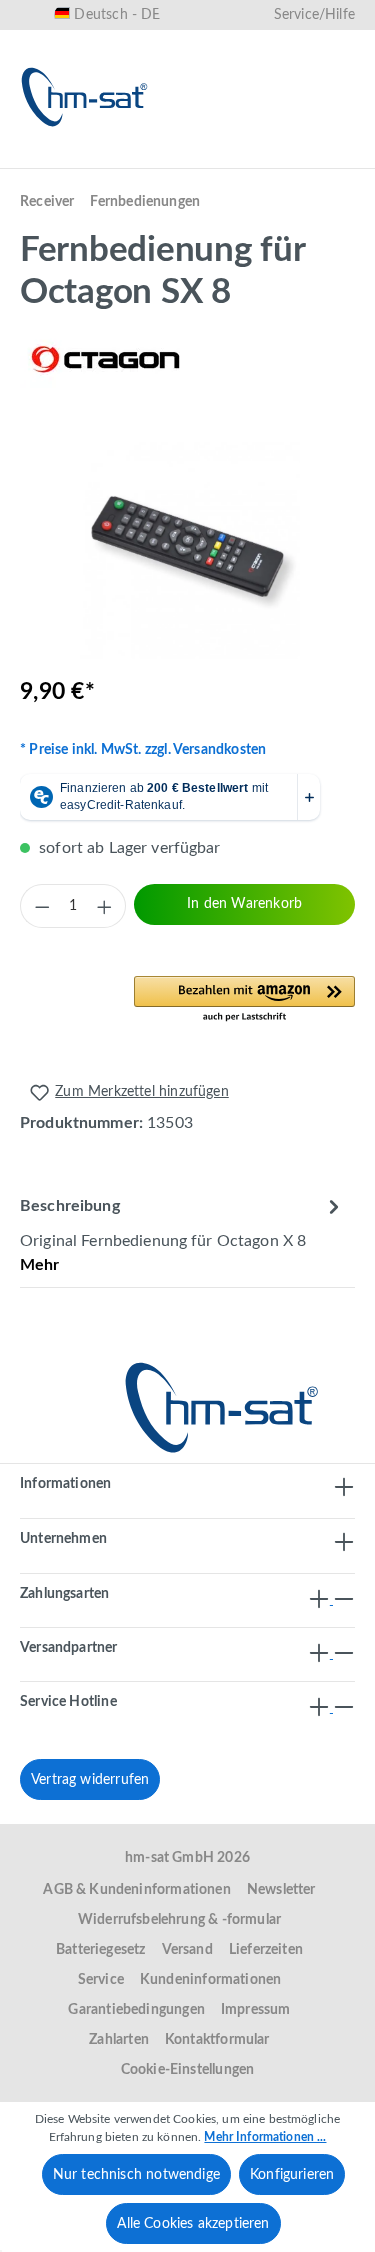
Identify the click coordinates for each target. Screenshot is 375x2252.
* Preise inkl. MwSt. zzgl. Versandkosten (143, 750)
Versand (187, 1950)
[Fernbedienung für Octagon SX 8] (187, 546)
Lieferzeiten (266, 1950)
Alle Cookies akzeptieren (193, 2224)
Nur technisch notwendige (136, 2175)
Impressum (256, 2010)
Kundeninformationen (210, 1980)
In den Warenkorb (244, 904)
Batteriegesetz (101, 1950)
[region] (187, 546)
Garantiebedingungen (136, 2010)
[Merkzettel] (205, 157)
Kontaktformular (217, 2040)
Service (101, 1980)
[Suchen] (141, 157)
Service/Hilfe (314, 15)
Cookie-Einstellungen (188, 2070)
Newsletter (281, 1890)
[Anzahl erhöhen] (104, 906)
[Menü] (42, 157)
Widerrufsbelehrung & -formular (179, 1920)
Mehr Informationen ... (265, 2137)
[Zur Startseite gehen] (85, 97)
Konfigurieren (292, 2175)
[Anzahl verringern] (42, 906)
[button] (244, 1000)
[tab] (182, 1234)
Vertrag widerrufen (90, 1780)
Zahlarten (119, 2040)
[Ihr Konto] (269, 157)
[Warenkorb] (333, 157)
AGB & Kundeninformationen (137, 1890)
